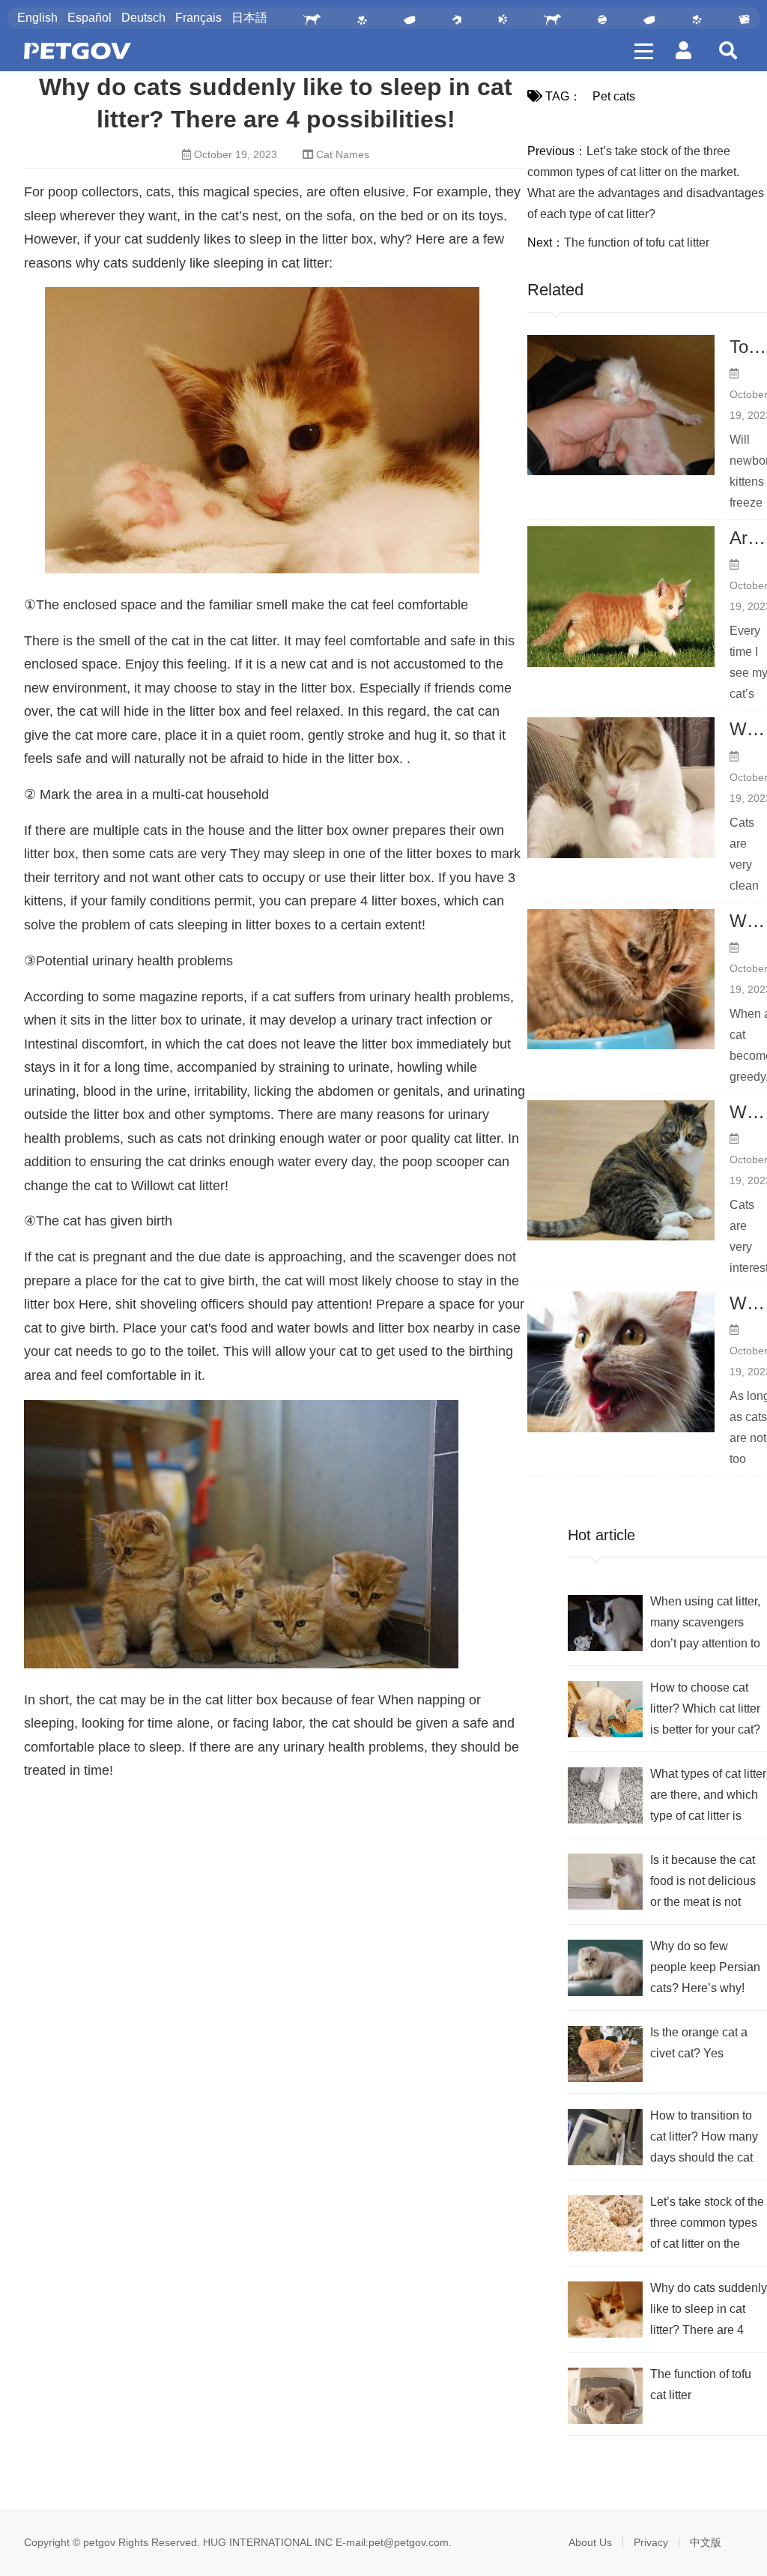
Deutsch (143, 18)
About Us (590, 2542)
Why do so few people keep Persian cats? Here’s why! (705, 1967)
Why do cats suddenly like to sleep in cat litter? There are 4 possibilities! (709, 2311)
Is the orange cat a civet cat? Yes (699, 2043)
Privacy (651, 2542)
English (37, 18)
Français (198, 18)
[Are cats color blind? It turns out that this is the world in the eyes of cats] (621, 597)
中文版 (706, 2542)
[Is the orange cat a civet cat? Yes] (605, 2054)
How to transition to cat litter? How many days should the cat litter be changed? (704, 2139)
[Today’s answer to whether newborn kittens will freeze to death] (621, 405)
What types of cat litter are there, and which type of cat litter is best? (708, 1797)
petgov (99, 2542)
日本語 (249, 18)
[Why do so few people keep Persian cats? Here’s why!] (605, 1968)
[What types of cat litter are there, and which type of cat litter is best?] (605, 1795)
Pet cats (614, 96)
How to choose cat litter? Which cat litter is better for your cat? (705, 1708)
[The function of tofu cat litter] (605, 2396)
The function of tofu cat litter (637, 242)
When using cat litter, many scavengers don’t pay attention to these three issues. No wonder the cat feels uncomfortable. (705, 1625)
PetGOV (78, 51)
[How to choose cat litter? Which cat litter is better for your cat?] (605, 1709)
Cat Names (343, 154)
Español (90, 18)
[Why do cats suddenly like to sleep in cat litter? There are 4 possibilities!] (605, 2310)
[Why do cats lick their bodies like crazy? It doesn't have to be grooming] (621, 788)
